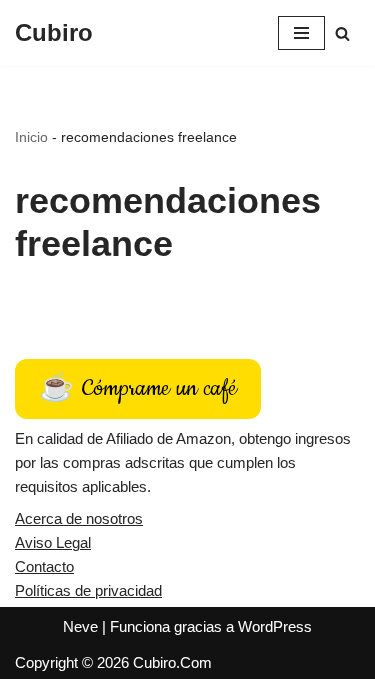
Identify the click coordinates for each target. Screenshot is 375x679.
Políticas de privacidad (88, 590)
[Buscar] (342, 33)
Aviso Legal (53, 542)
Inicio (31, 137)
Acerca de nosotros (79, 518)
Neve (80, 626)
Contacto (44, 566)
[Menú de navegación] (301, 33)
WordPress (275, 626)
